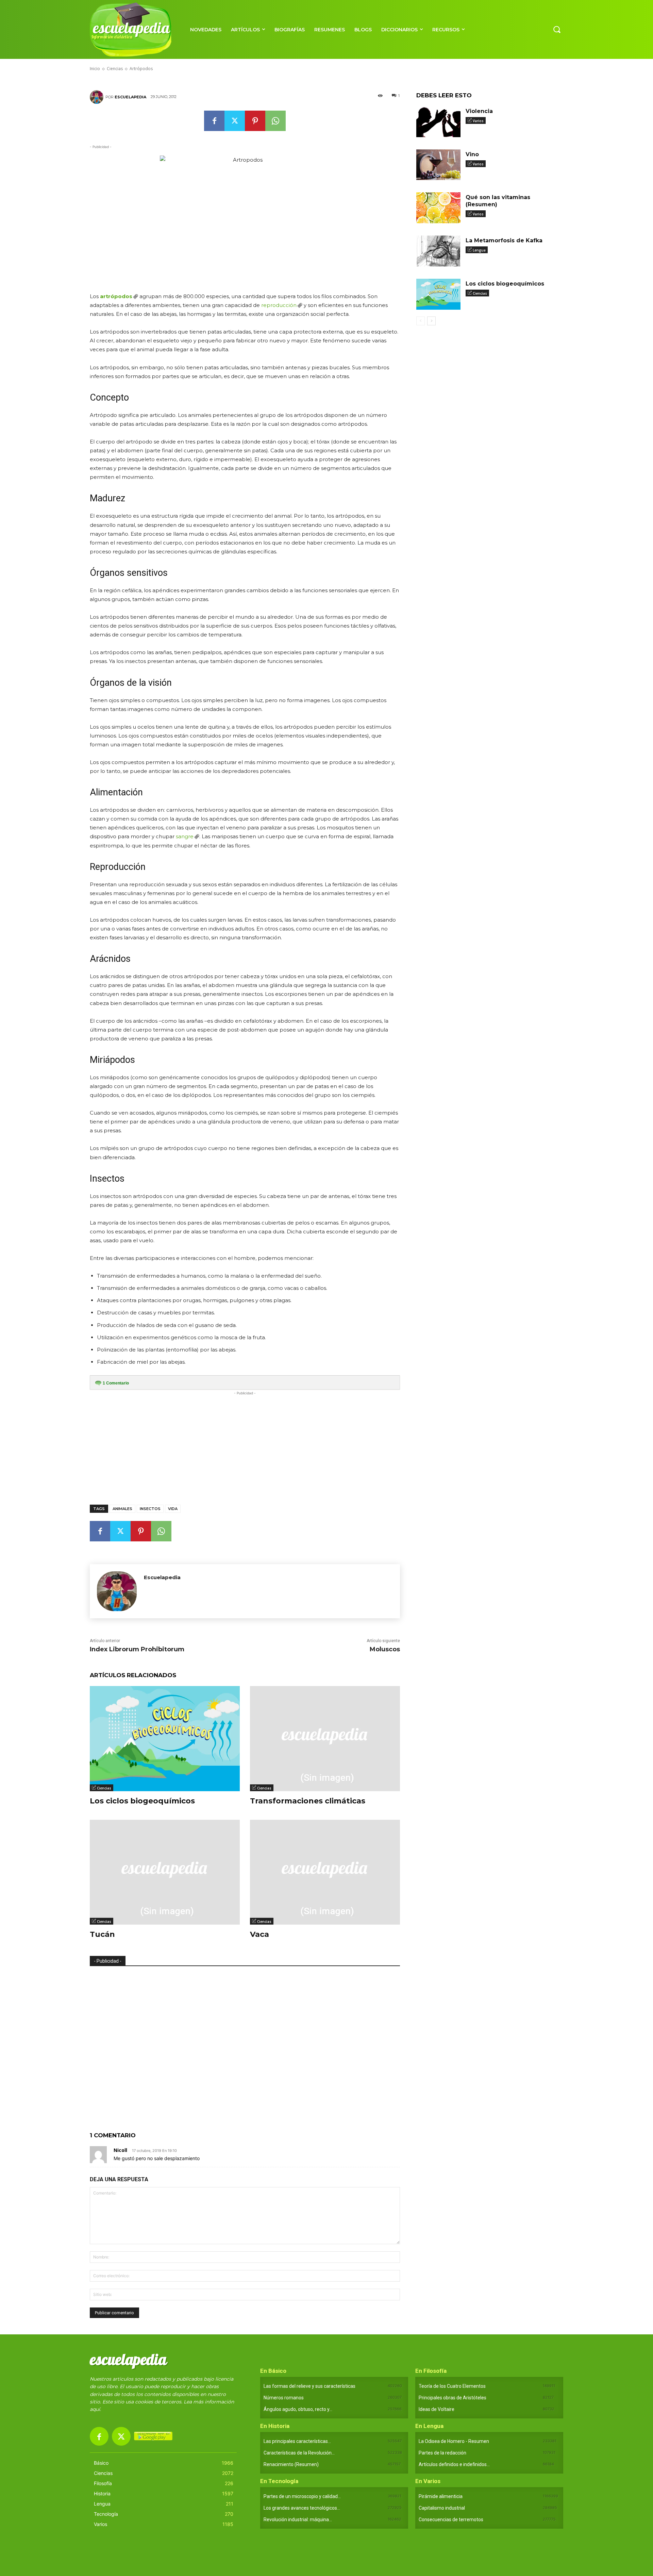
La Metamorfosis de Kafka (504, 240)
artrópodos (116, 296)
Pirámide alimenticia (441, 2496)
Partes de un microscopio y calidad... (302, 2496)
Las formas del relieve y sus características (309, 2386)
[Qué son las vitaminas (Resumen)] (438, 208)
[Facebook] (214, 121)
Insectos (150, 1509)
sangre (185, 836)
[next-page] (431, 321)
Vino (472, 154)
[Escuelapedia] (98, 97)
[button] (557, 29)
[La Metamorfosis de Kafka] (438, 251)
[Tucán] (165, 1872)
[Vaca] (325, 1872)
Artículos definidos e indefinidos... (454, 2464)
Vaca (259, 1934)
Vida (173, 1509)
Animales (122, 1509)
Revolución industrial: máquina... (298, 2520)
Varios (478, 121)
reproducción (279, 305)
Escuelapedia (130, 97)
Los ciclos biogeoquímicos (142, 1801)
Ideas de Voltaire (437, 2409)
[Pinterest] (255, 121)
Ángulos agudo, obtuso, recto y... (298, 2409)
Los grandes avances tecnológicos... (302, 2508)
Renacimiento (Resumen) (291, 2464)
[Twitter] (235, 121)
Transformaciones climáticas (308, 1801)
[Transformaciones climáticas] (325, 1739)
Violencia (479, 111)
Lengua (479, 250)
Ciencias (104, 1788)
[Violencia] (438, 122)
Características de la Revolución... (299, 2453)
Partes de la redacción (442, 2453)
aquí (95, 2409)
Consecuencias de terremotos (451, 2520)
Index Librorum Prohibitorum (137, 1649)
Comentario (116, 1383)
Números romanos (284, 2398)
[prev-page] (421, 321)
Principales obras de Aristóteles (453, 2398)
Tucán (102, 1934)
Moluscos (385, 1649)
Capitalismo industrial (442, 2508)
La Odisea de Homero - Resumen (454, 2441)
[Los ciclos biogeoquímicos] (165, 1739)
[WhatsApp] (275, 121)
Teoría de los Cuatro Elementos (452, 2386)
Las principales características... (297, 2441)
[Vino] (438, 165)
